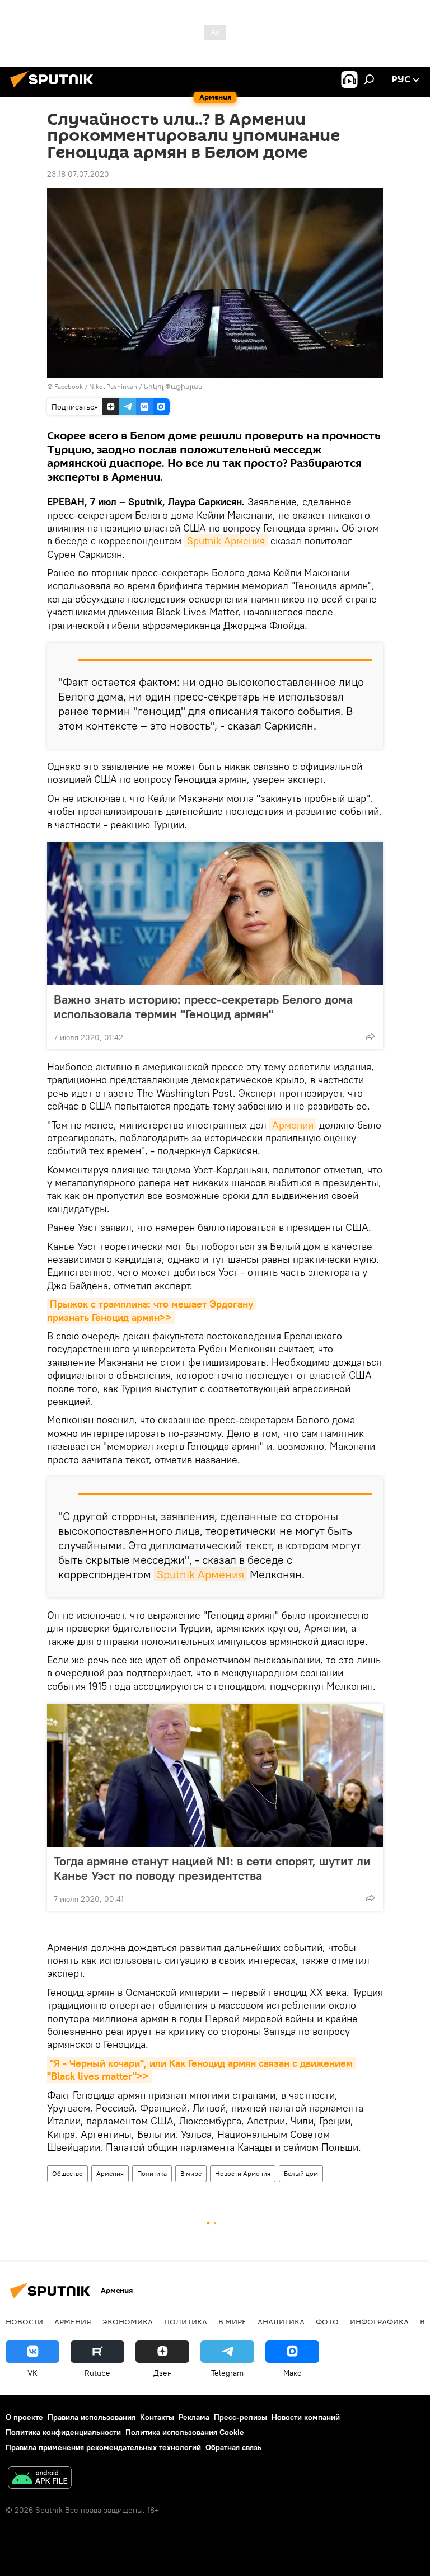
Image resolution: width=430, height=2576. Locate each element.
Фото (327, 2321)
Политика (152, 2173)
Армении (293, 1125)
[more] (370, 1036)
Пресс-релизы (240, 2417)
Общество (67, 2173)
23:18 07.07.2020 (78, 174)
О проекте (24, 2417)
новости (24, 2321)
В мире (191, 2173)
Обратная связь (233, 2447)
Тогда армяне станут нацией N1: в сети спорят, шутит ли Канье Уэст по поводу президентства (212, 1868)
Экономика (128, 2321)
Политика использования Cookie (185, 2432)
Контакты (157, 2417)
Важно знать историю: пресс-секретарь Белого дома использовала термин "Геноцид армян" (203, 1007)
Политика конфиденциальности (63, 2432)
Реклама (194, 2417)
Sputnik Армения (226, 541)
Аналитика (281, 2321)
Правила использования (92, 2417)
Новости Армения (243, 2173)
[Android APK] (40, 2479)
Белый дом (301, 2173)
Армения (110, 2173)
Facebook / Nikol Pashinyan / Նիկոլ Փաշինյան (128, 386)
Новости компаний (306, 2417)
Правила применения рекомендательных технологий (103, 2447)
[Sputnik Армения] (55, 89)
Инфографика (379, 2321)
